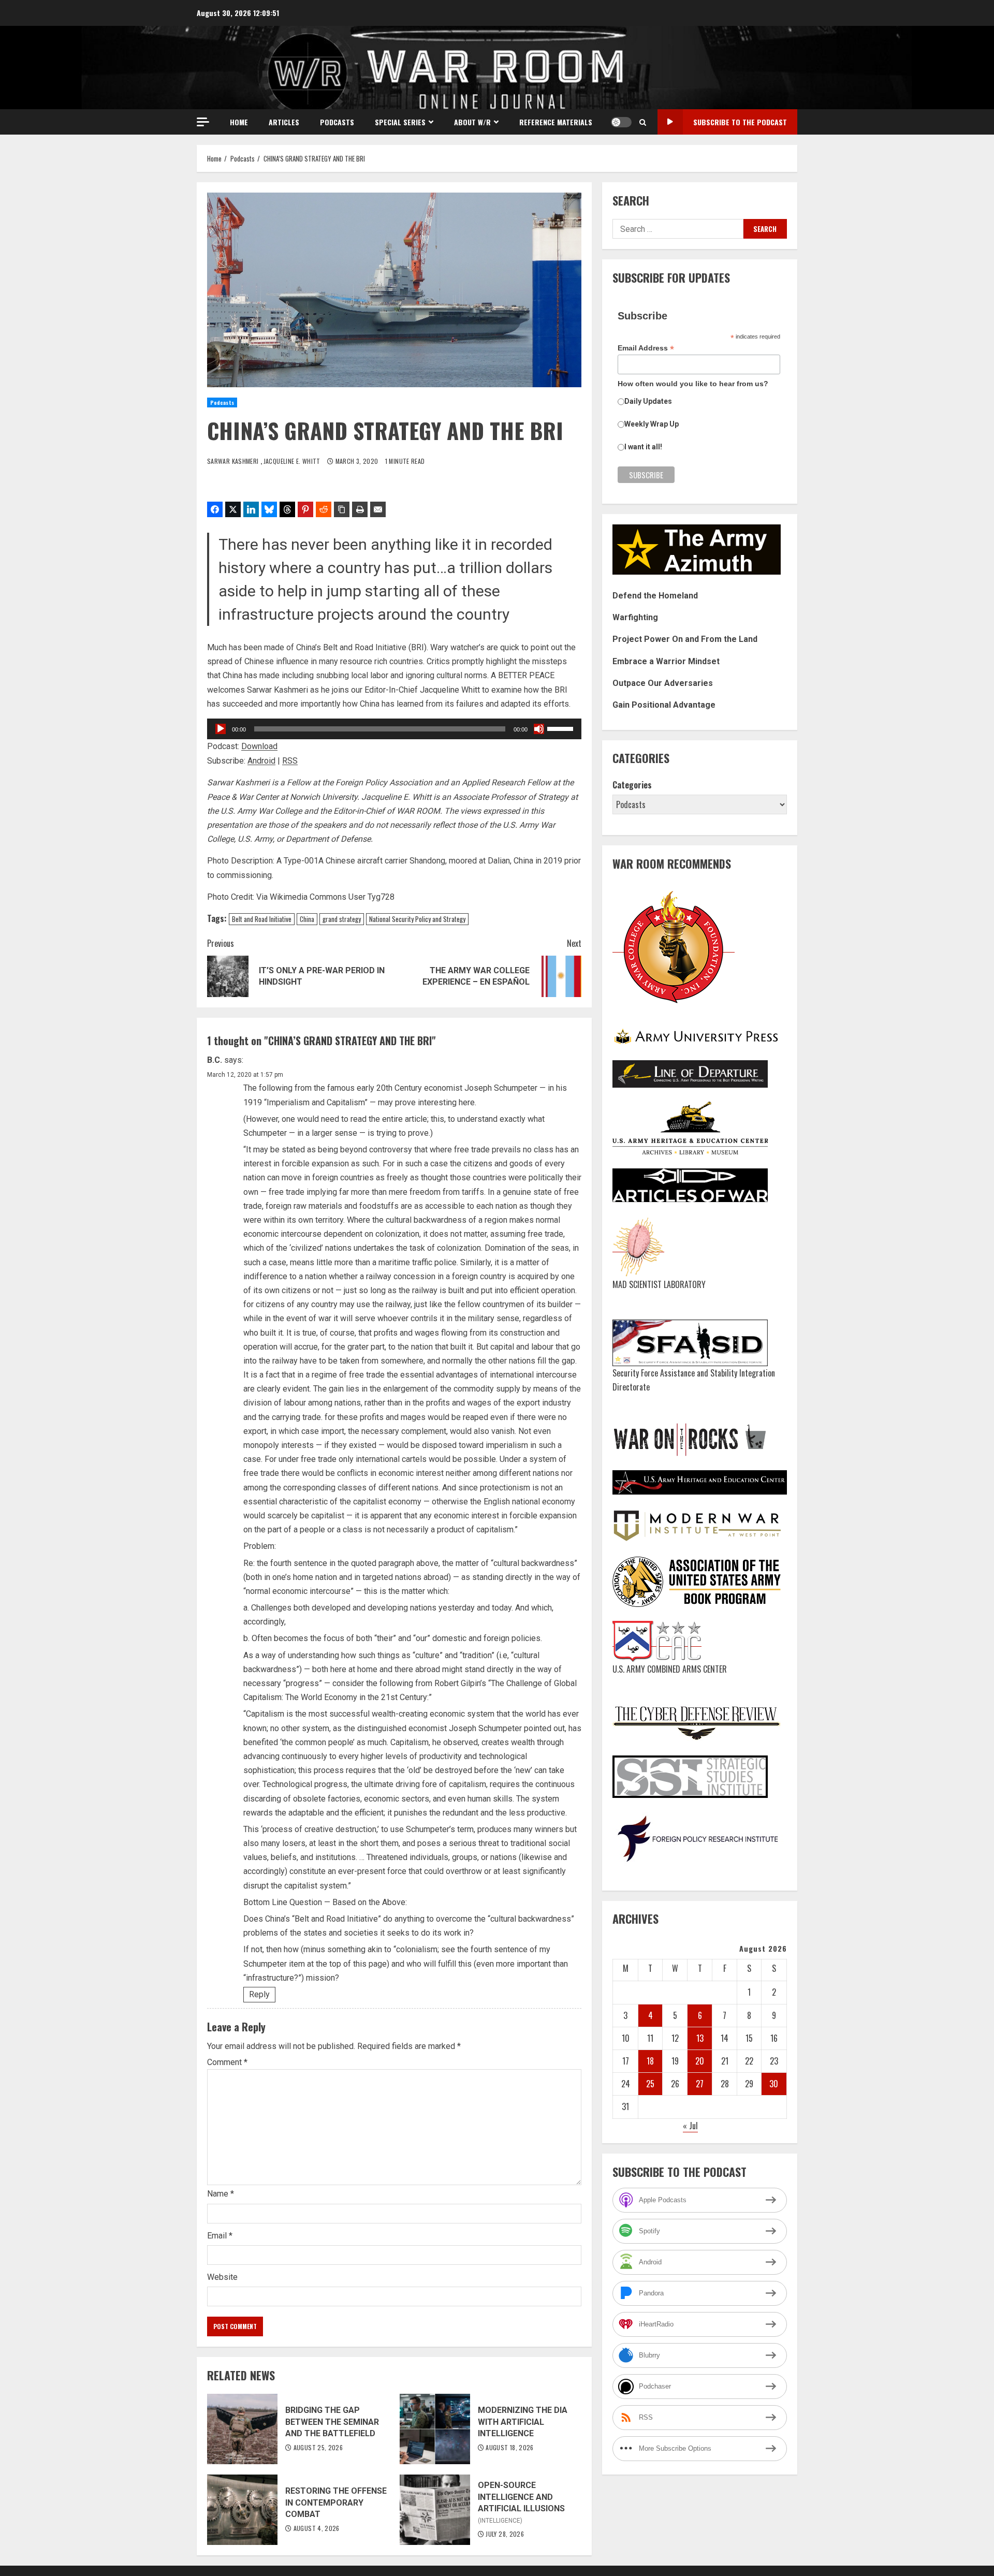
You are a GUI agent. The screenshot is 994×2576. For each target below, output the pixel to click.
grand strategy (342, 919)
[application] (394, 729)
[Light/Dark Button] (621, 122)
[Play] (221, 729)
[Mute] (539, 729)
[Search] (643, 122)
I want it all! (643, 447)
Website (222, 2277)
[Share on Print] (360, 509)
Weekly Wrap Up (652, 424)
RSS (290, 761)
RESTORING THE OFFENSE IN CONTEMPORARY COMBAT (242, 2510)
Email (220, 2236)
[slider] (562, 728)
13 (700, 2038)
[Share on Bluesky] (269, 509)
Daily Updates (648, 401)
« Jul (690, 2126)
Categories (632, 785)
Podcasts (337, 122)
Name (221, 2194)
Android (261, 761)
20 (700, 2061)
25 (650, 2084)
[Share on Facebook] (215, 509)
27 (700, 2084)
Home (239, 122)
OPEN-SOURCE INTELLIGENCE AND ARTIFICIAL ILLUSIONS (435, 2510)
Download (259, 746)
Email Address (646, 348)
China (307, 919)
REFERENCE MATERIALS (556, 122)
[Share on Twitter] (233, 509)
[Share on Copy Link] (342, 509)
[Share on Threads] (287, 509)
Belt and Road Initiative (262, 919)
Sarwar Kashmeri (234, 461)
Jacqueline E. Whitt (293, 461)
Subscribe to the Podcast (740, 122)
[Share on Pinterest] (305, 509)
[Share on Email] (378, 509)
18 (650, 2061)
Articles (284, 122)
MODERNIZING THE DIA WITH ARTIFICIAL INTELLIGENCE (435, 2429)
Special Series (400, 122)
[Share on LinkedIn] (251, 509)
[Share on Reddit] (324, 509)
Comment (227, 2062)
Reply (259, 1994)
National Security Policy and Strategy (417, 919)
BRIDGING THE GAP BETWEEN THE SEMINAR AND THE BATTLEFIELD (242, 2429)
